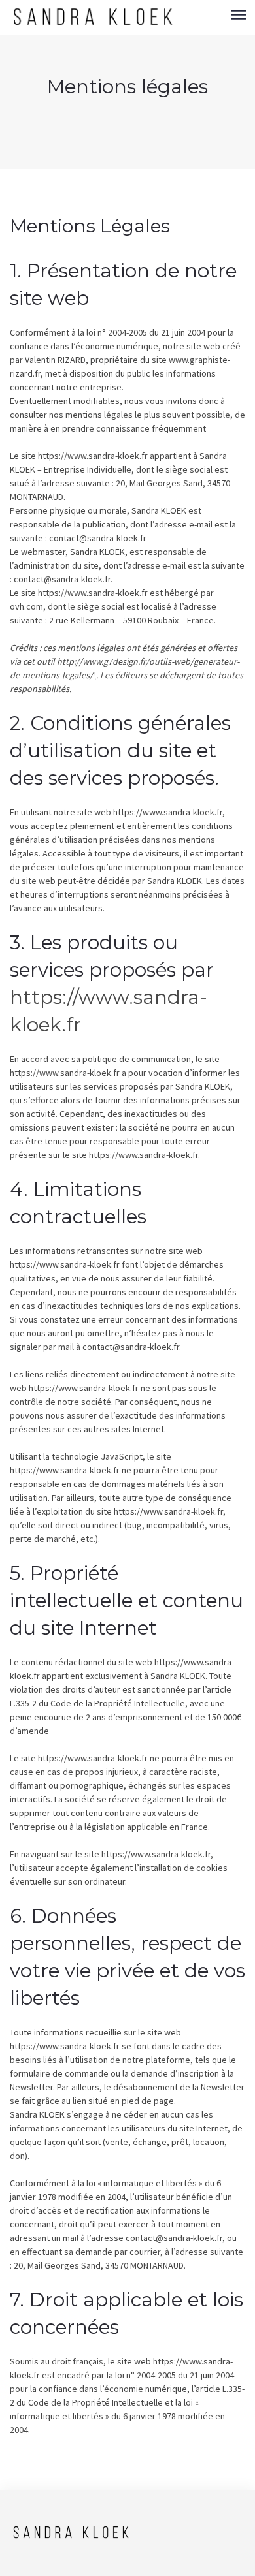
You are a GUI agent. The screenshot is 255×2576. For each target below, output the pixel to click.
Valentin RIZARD (55, 360)
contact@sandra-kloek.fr (98, 538)
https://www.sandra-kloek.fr (93, 456)
